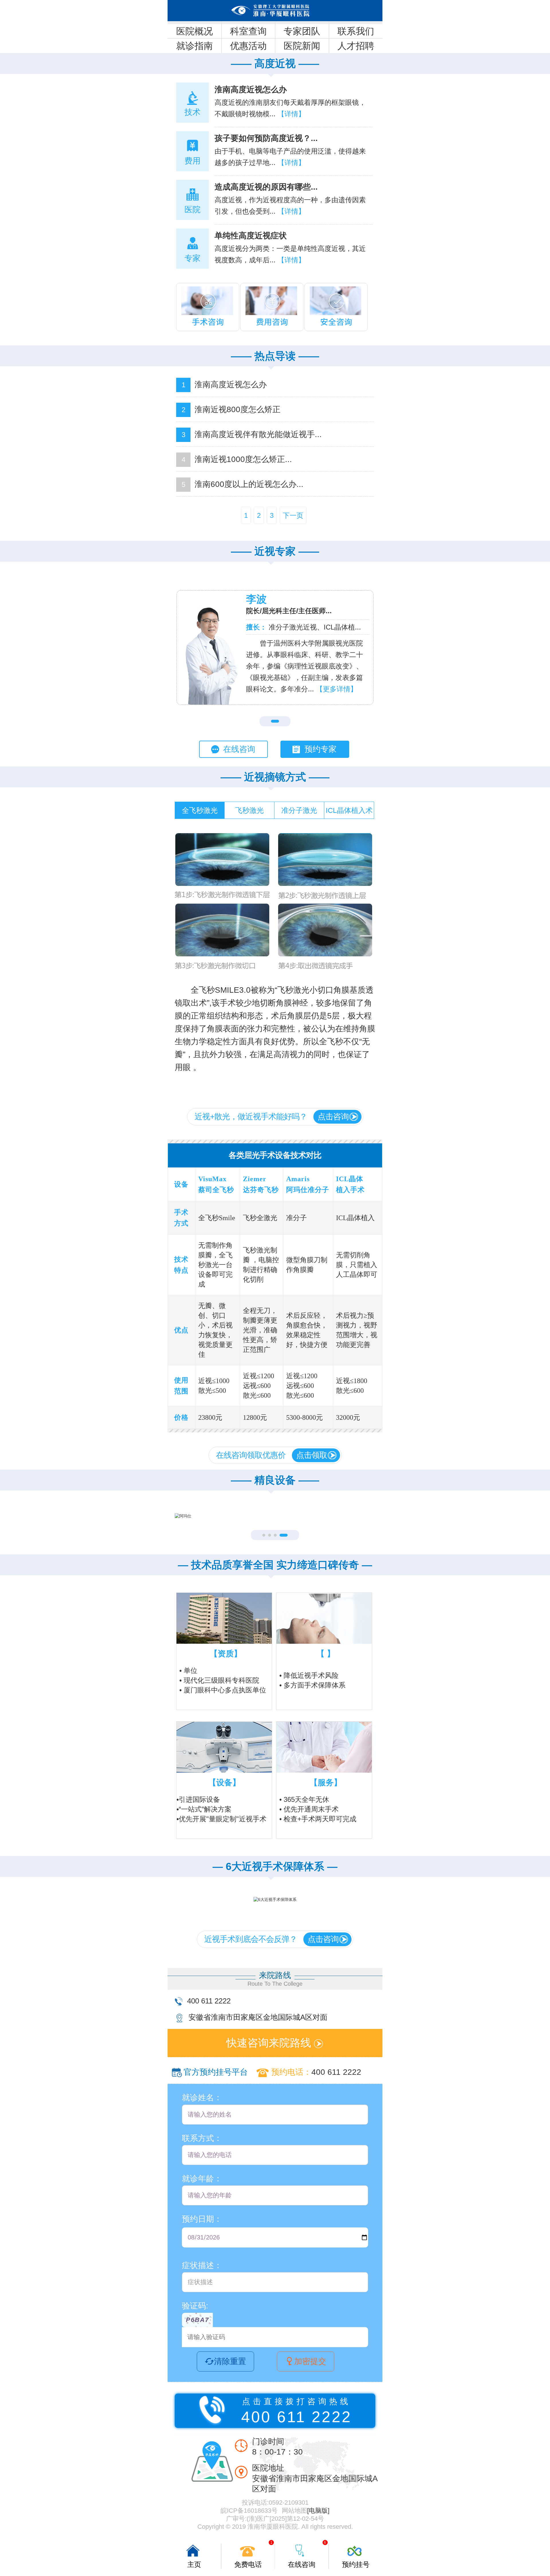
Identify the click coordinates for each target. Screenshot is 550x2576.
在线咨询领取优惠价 (272, 1455)
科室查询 (248, 31)
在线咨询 (239, 749)
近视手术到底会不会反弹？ (271, 1939)
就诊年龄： (202, 2179)
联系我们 (356, 31)
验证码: (195, 2306)
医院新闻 (302, 46)
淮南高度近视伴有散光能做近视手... (258, 434)
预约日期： (202, 2219)
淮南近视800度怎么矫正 (237, 409)
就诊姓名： (202, 2098)
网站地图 (294, 2511)
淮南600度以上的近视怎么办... (249, 484)
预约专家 (321, 749)
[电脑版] (318, 2511)
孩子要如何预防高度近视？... (266, 138)
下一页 (293, 515)
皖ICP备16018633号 (249, 2511)
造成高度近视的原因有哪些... (266, 187)
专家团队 (302, 31)
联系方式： (202, 2138)
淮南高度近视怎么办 (251, 90)
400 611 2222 (209, 2001)
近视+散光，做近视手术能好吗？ (272, 1117)
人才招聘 (356, 46)
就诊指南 (195, 46)
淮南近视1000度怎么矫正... (243, 459)
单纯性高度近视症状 (251, 236)
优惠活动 (248, 46)
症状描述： (202, 2265)
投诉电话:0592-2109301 (275, 2503)
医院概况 (195, 31)
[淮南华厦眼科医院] (275, 11)
